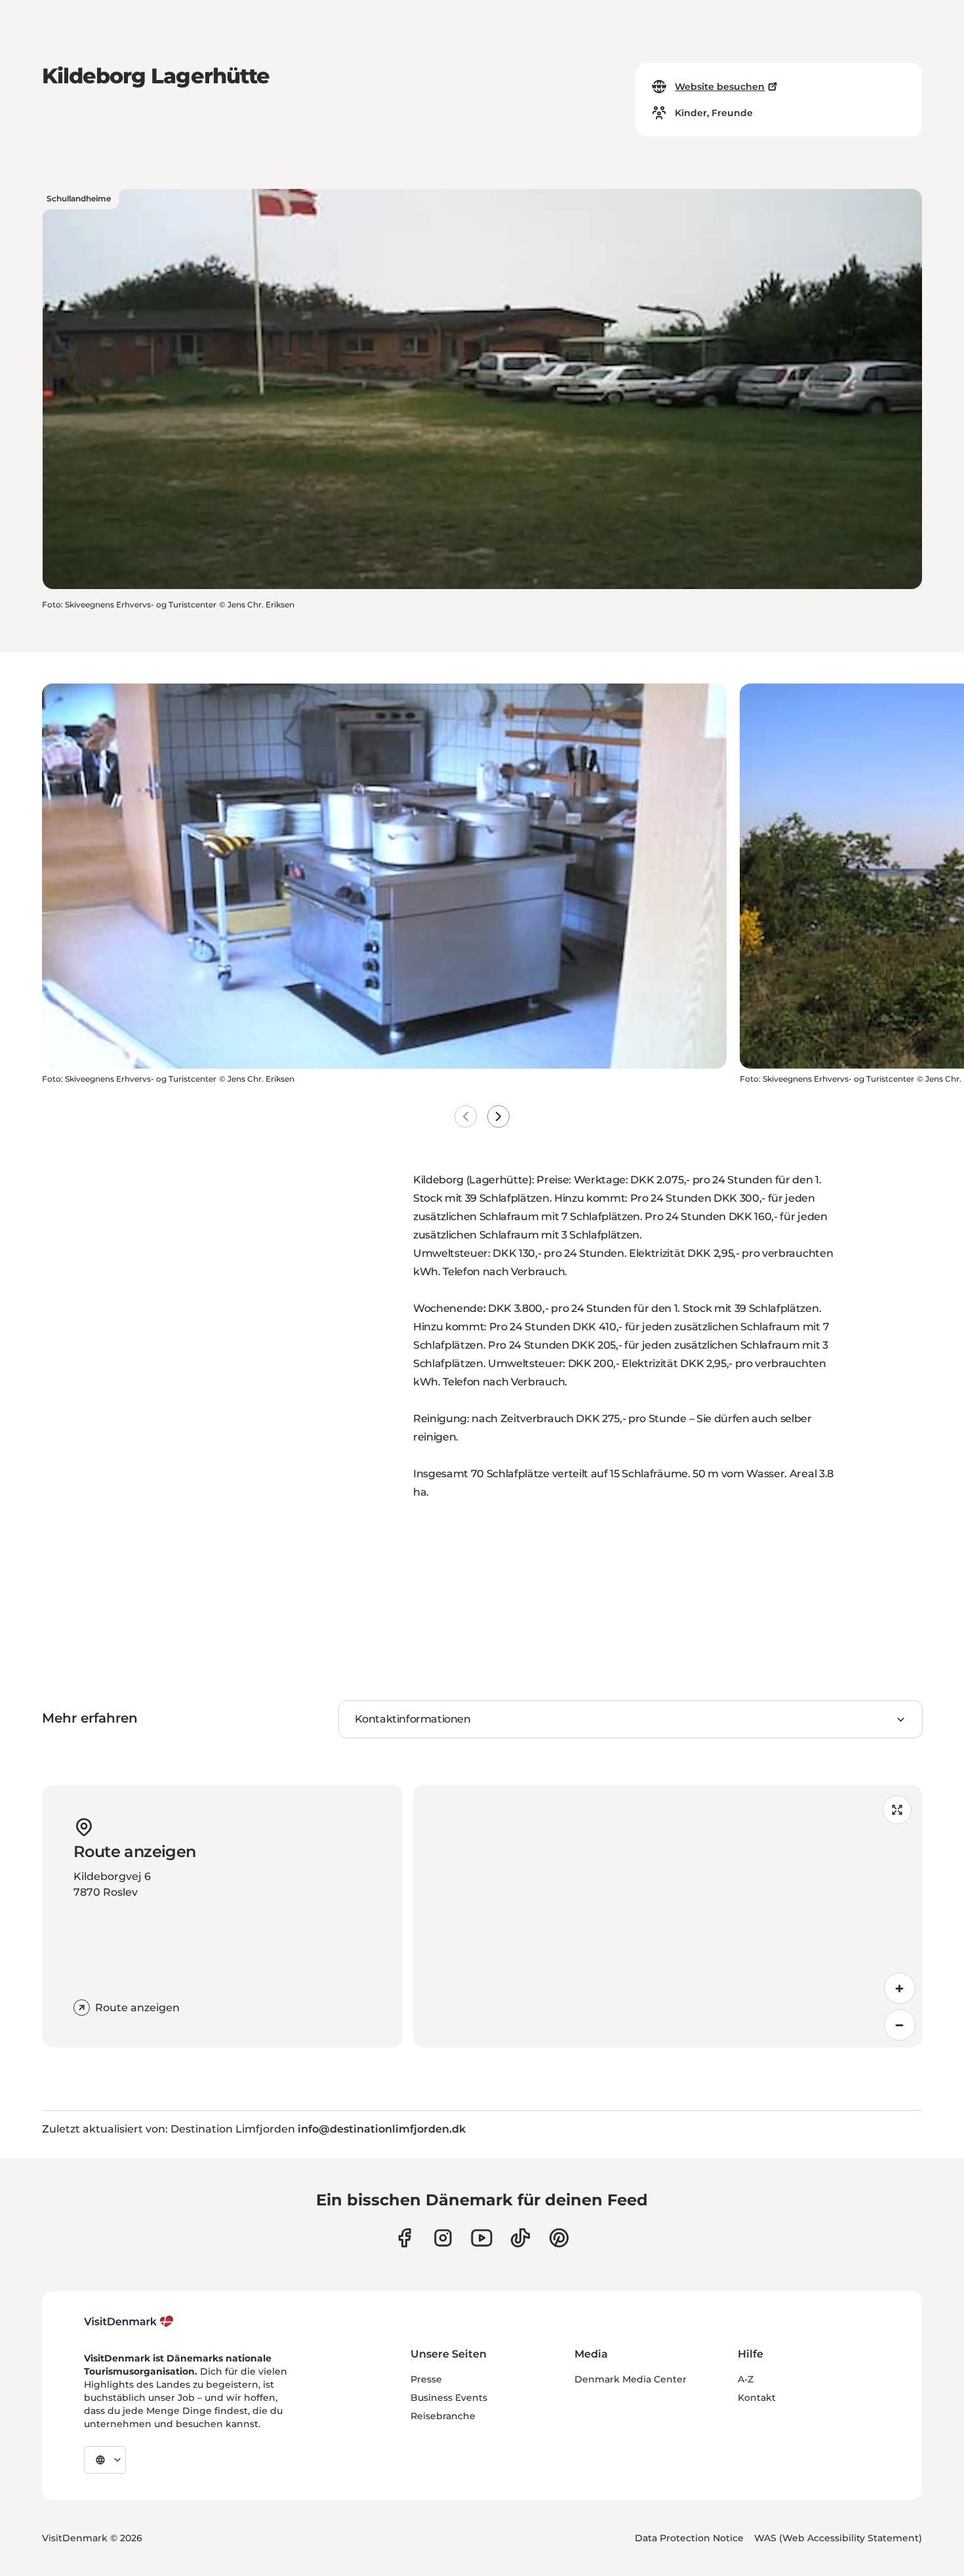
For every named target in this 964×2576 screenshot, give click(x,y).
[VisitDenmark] (129, 2321)
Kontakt (757, 2398)
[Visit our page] (443, 2238)
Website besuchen (720, 87)
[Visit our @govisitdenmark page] (520, 2238)
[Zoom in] (900, 1988)
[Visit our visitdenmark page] (482, 2238)
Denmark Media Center (631, 2379)
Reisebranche (443, 2416)
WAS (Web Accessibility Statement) (838, 2538)
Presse (426, 2379)
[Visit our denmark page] (404, 2238)
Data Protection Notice (689, 2538)
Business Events (449, 2398)
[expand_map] (897, 1810)
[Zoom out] (900, 2025)
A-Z (746, 2379)
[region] (668, 1916)
